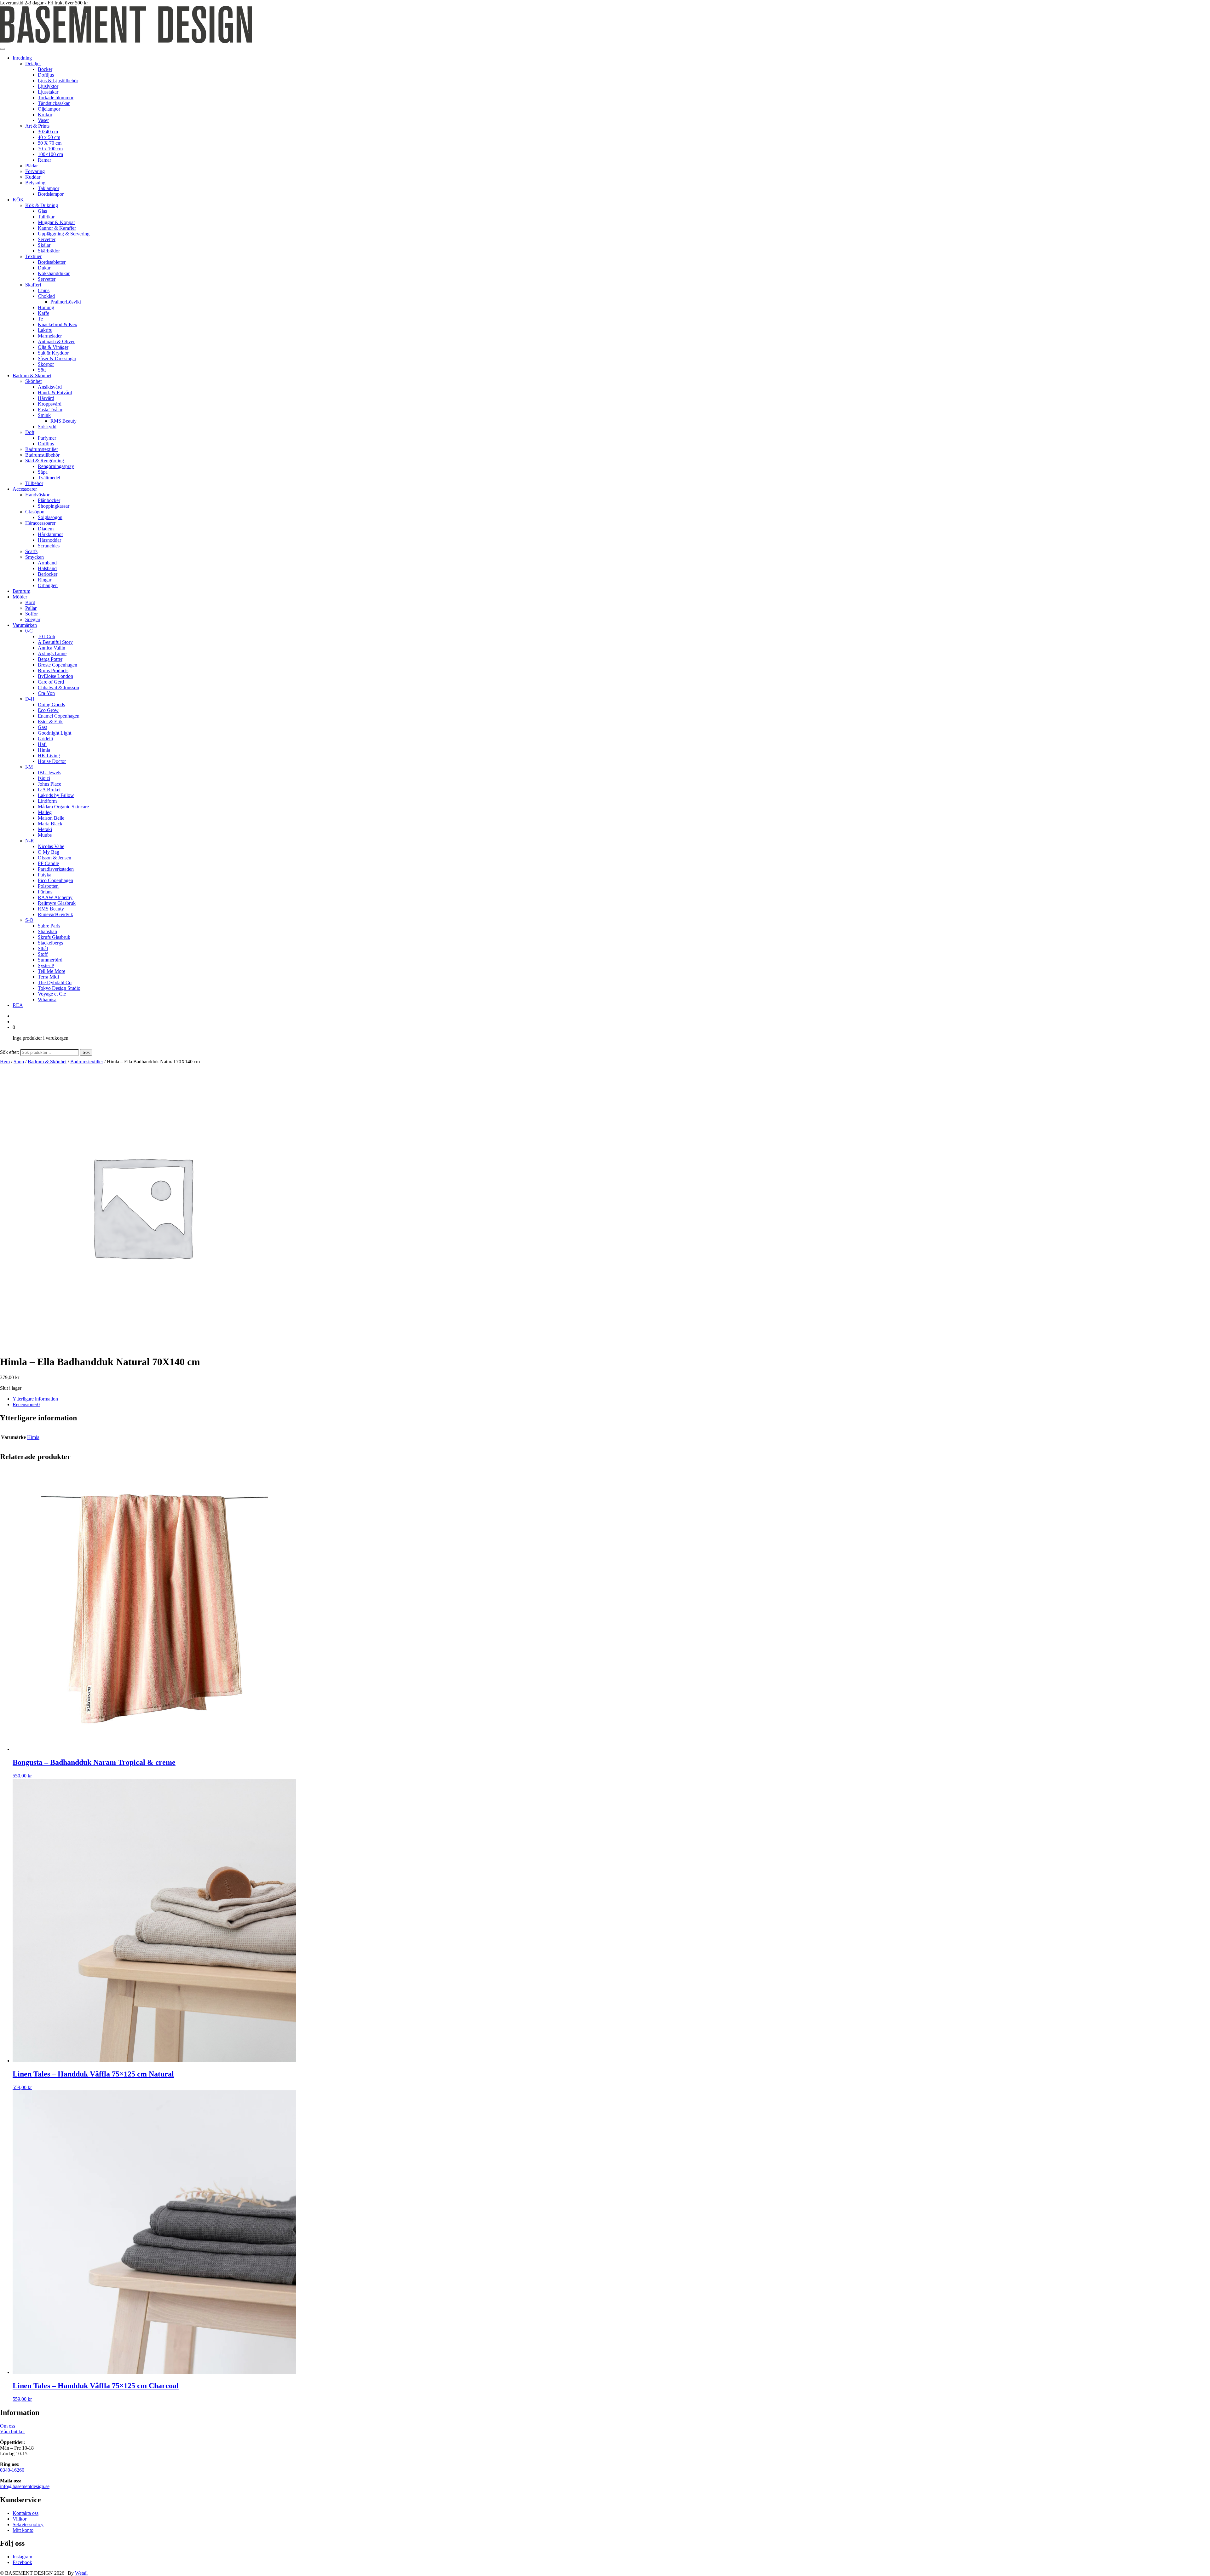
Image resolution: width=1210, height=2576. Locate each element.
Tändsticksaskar (54, 103)
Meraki (45, 829)
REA (18, 1005)
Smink (44, 415)
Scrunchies (49, 546)
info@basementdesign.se (25, 2486)
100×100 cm (50, 154)
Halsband (47, 568)
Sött (42, 370)
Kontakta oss (26, 2513)
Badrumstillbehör (42, 455)
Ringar (45, 580)
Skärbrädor (49, 251)
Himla (44, 750)
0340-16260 (12, 2470)
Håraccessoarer (40, 523)
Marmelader (50, 336)
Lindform (47, 801)
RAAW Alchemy (55, 897)
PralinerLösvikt (66, 302)
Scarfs (31, 551)
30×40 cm (48, 132)
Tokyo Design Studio (59, 988)
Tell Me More (52, 971)
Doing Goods (51, 705)
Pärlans (45, 892)
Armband (47, 563)
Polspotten (48, 886)
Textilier (33, 256)
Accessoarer (25, 489)
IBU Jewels (49, 773)
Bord (30, 602)
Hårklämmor (50, 534)
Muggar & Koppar (56, 222)
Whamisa (47, 999)
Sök (86, 1052)
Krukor (45, 115)
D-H (30, 699)
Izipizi (44, 778)
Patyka (45, 875)
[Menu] (3, 49)
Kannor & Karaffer (57, 228)
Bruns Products (53, 670)
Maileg (45, 812)
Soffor (32, 614)
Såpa (43, 472)
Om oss (8, 2426)
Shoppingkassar (54, 506)
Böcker (45, 69)
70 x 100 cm (50, 149)
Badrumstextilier (42, 449)
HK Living (49, 756)
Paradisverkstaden (56, 869)
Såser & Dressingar (57, 358)
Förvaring (35, 171)
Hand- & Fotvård (55, 393)
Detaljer (33, 64)
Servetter (47, 239)
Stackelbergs (50, 943)
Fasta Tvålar (50, 410)
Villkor (20, 2519)
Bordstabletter (52, 262)
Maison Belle (51, 818)
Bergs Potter (50, 659)
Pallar (31, 608)
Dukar (44, 268)
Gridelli (45, 739)
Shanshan (47, 931)
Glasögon (35, 512)
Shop (19, 1062)
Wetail (81, 2573)
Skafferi (33, 285)
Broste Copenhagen (58, 665)
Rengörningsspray (56, 466)
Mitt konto (23, 2530)
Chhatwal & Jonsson (58, 687)
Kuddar (33, 177)
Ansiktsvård (50, 387)
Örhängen (48, 585)
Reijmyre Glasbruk (57, 903)
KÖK (18, 200)
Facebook (22, 2562)
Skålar (44, 245)
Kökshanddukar (54, 273)
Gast (42, 727)
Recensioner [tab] (26, 1404)
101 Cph (46, 636)
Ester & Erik (50, 722)
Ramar (44, 160)
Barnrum (21, 591)
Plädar (32, 166)
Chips (44, 290)
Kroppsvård (50, 404)
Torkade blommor (56, 98)
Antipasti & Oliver (56, 341)
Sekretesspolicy (28, 2524)
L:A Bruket (49, 790)
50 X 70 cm (50, 143)
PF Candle (48, 863)
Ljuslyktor (48, 86)
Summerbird (50, 960)
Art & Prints (37, 126)
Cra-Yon (46, 693)
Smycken (35, 557)
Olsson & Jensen (55, 858)
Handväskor (37, 495)
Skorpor (46, 364)
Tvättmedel (49, 478)
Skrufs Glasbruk (54, 937)
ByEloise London (55, 676)
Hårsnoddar (49, 540)
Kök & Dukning (42, 205)
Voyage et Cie (52, 994)
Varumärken (25, 625)
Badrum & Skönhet (32, 375)
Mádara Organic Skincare (63, 807)
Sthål (43, 948)
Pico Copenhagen (55, 880)
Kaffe (43, 313)
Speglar (33, 619)
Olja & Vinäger (53, 347)
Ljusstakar (48, 92)
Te (40, 319)
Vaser (43, 120)
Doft (30, 432)
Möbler (20, 597)
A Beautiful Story (55, 642)
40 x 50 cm (49, 137)
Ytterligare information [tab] (35, 1399)
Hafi (42, 744)
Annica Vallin (52, 648)
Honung (46, 307)
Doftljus (46, 75)
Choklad (46, 296)
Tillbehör (34, 483)
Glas (42, 211)
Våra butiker (12, 2432)
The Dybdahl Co (55, 982)
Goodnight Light (55, 733)
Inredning (22, 58)
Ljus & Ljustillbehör (58, 81)
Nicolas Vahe (51, 846)
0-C (29, 631)
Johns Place (49, 784)
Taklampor (49, 188)
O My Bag (49, 852)
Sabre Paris (49, 926)
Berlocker (48, 574)
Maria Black (50, 824)
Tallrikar (46, 217)
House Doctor (52, 761)
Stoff (43, 954)
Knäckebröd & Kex (58, 324)
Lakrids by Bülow (56, 795)
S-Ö (29, 920)
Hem (5, 1062)
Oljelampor (49, 109)
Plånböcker (49, 500)
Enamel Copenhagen (59, 716)
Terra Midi (48, 977)
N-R (30, 841)
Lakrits (45, 330)
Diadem (46, 529)
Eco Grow (48, 710)
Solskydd (47, 427)
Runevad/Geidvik (55, 914)
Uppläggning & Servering (64, 234)
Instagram (22, 2557)
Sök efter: (10, 1052)
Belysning (35, 183)
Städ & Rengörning (45, 461)
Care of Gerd (51, 682)
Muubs (45, 835)
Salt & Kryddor (53, 353)
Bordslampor (51, 194)
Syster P (46, 965)
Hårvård (46, 398)
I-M (29, 767)
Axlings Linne (52, 653)
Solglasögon (50, 517)
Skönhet (33, 381)
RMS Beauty (63, 421)
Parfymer (47, 438)
